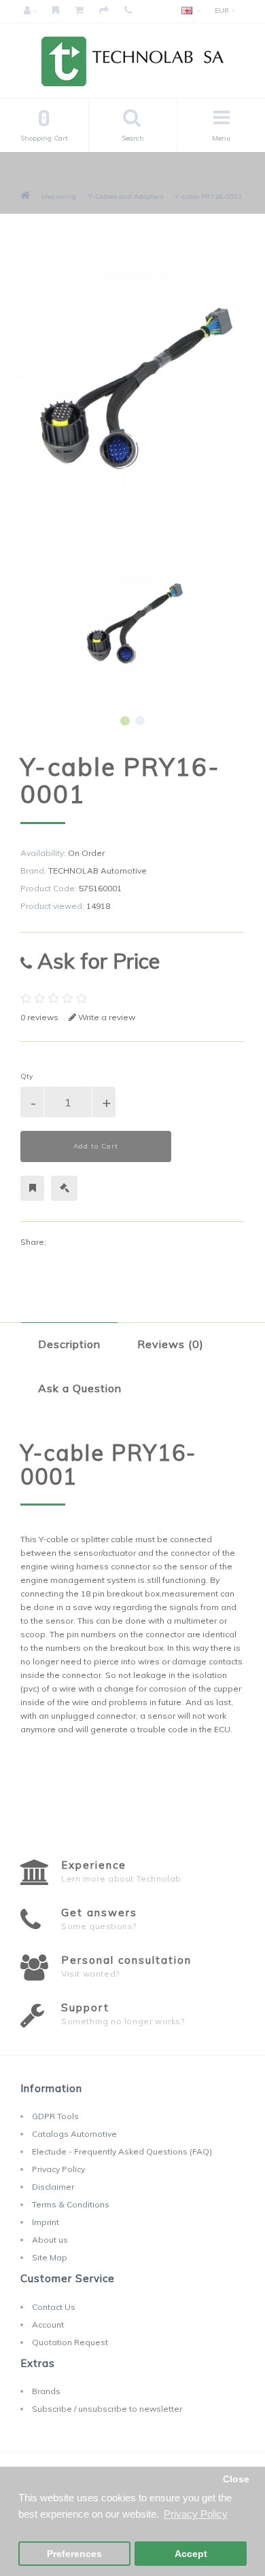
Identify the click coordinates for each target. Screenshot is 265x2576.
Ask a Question (80, 1388)
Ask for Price (96, 961)
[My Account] (30, 11)
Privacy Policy (58, 2169)
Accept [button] (191, 2554)
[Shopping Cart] (79, 11)
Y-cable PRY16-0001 (208, 197)
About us (50, 2240)
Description (69, 1344)
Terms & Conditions (71, 2204)
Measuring (59, 197)
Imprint (46, 2222)
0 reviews (39, 1017)
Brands (46, 2391)
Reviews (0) (171, 1344)
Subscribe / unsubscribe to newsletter (107, 2409)
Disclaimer (53, 2187)
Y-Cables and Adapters (125, 197)
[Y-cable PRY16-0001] (132, 621)
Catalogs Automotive (74, 2134)
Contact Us (54, 2307)
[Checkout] (104, 11)
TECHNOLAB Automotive (98, 871)
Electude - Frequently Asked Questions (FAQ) (122, 2151)
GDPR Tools (55, 2116)
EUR (223, 11)
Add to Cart (96, 1146)
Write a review (106, 1017)
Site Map (50, 2257)
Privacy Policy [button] (196, 2514)
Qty (26, 1076)
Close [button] (236, 2479)
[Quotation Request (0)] (56, 11)
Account (48, 2325)
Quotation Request (70, 2342)
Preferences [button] (74, 2554)
